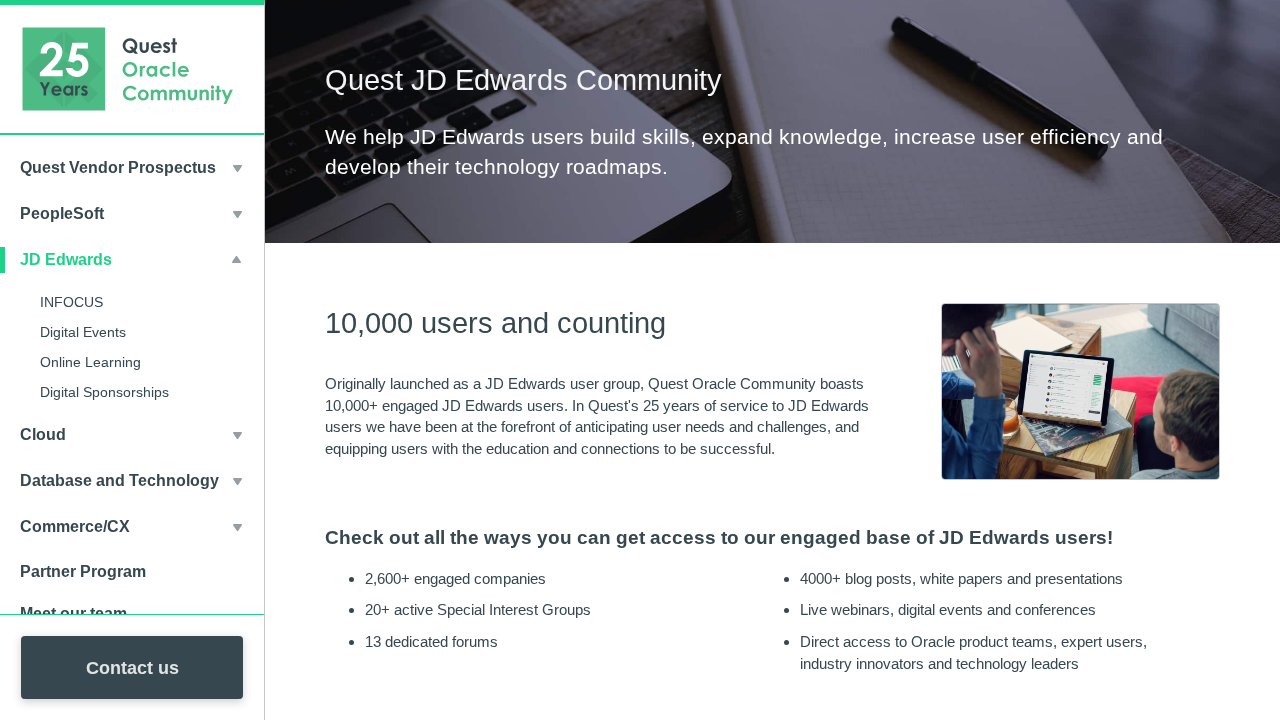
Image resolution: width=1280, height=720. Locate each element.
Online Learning (90, 362)
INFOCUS (71, 302)
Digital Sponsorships (104, 392)
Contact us (132, 668)
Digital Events (83, 332)
